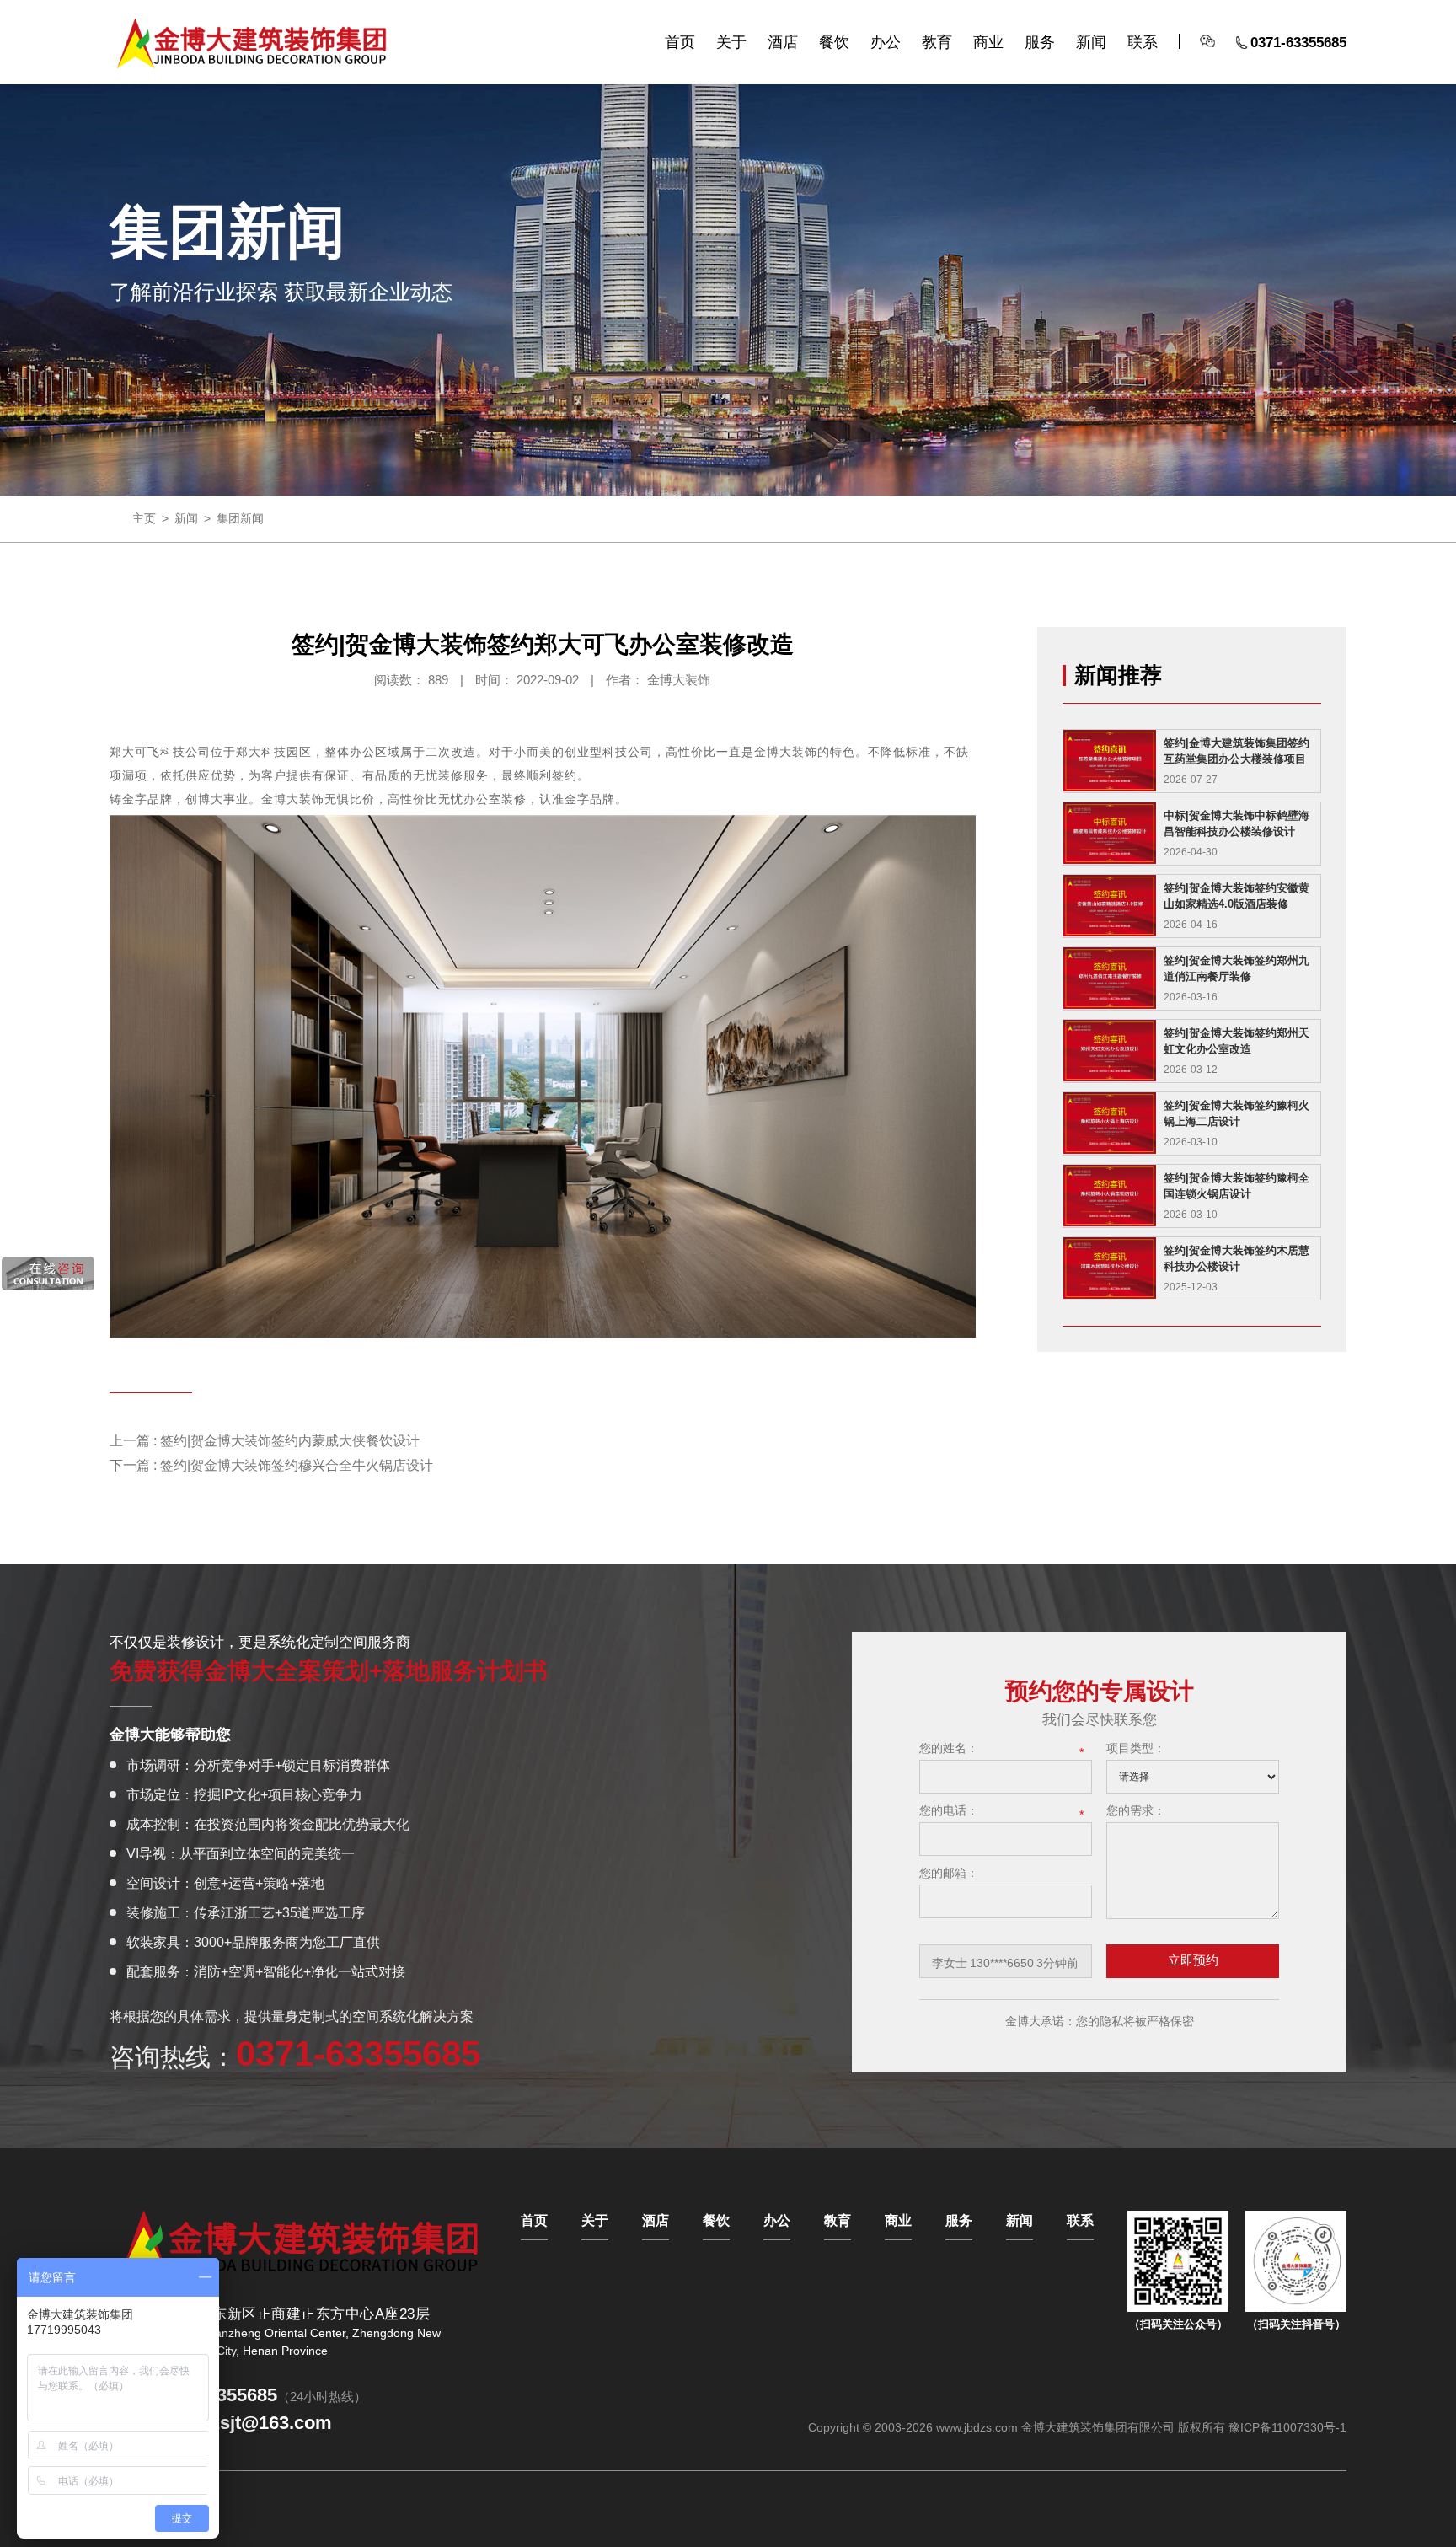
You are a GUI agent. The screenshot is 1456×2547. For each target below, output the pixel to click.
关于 (731, 42)
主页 (144, 518)
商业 (988, 42)
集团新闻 (240, 518)
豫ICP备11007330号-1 (1287, 2427)
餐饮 (834, 42)
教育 (937, 42)
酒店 (783, 42)
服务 (1040, 42)
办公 (886, 42)
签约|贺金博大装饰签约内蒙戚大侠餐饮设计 (290, 1441)
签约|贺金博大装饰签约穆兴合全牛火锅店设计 (297, 1465)
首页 (680, 42)
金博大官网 (252, 44)
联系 (1143, 42)
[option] (1006, 1963)
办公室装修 (495, 799)
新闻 (1091, 42)
